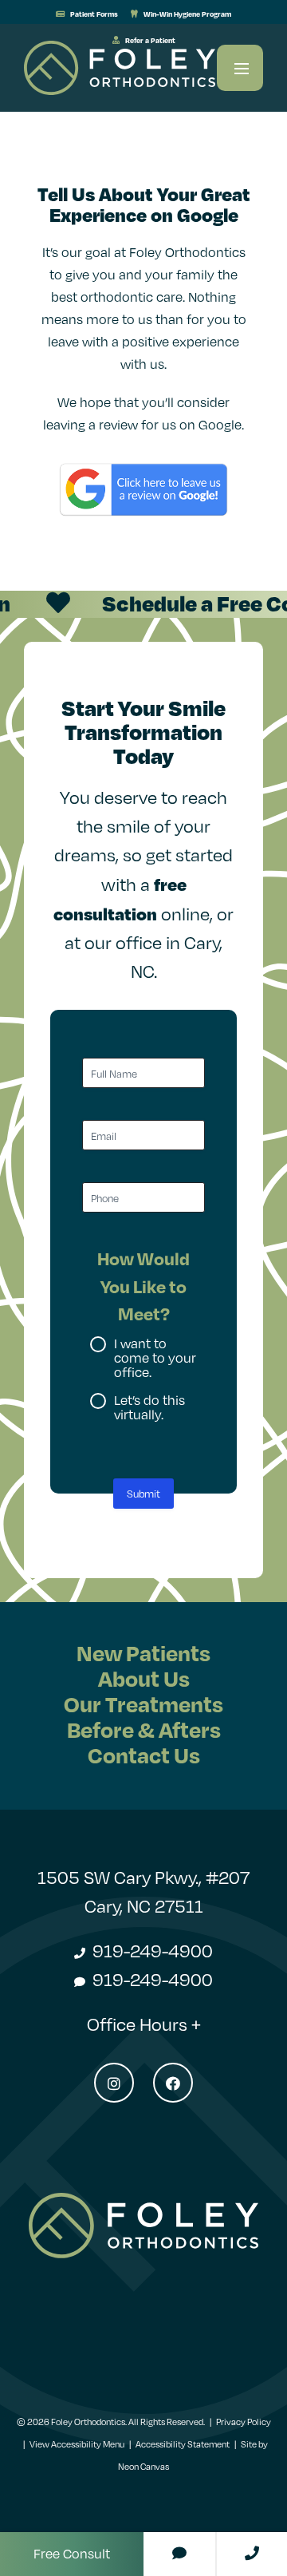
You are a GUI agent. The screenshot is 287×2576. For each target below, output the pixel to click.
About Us (144, 1678)
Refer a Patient (149, 40)
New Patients (143, 1653)
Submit (143, 1494)
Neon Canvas (143, 2467)
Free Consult (72, 2554)
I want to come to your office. (155, 1358)
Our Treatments (143, 1704)
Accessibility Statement (183, 2444)
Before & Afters (144, 1729)
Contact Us (144, 1755)
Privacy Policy (244, 2422)
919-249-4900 (151, 1951)
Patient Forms (93, 14)
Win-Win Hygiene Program (187, 14)
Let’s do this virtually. (149, 1407)
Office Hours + (144, 2024)
